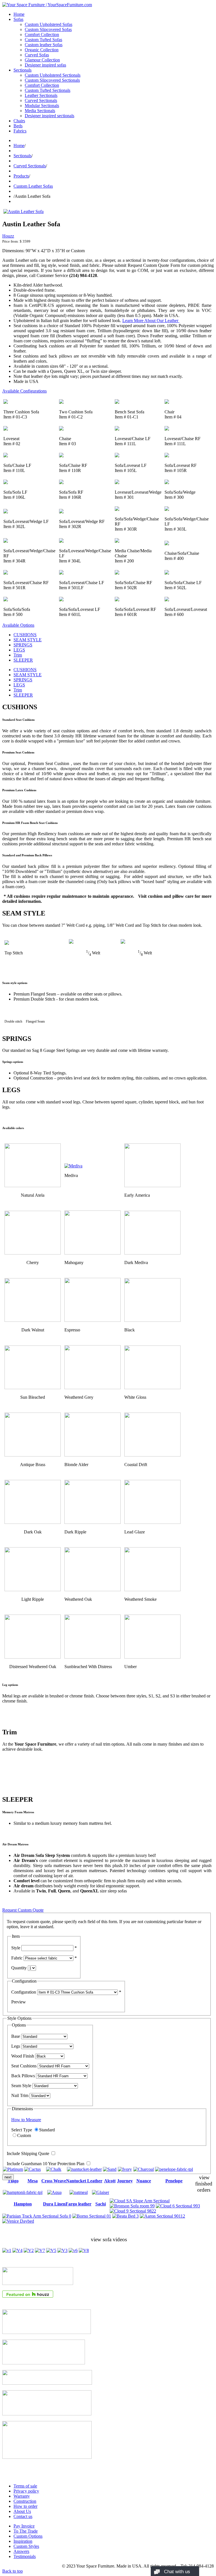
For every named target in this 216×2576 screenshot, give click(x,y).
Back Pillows (23, 2076)
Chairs (19, 121)
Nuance (144, 2181)
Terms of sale (25, 2486)
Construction (25, 2501)
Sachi (101, 2204)
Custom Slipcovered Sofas (48, 29)
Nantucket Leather (84, 2181)
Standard (47, 2130)
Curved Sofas (37, 55)
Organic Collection (42, 50)
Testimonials (25, 2556)
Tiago (13, 2181)
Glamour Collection (42, 60)
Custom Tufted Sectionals (48, 90)
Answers (21, 2551)
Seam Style (21, 2086)
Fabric (17, 1958)
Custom (24, 2135)
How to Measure (26, 2120)
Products (21, 176)
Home (19, 14)
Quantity (19, 1968)
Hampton (23, 2204)
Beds (18, 126)
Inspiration (23, 2541)
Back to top (13, 2571)
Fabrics (20, 131)
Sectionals (22, 70)
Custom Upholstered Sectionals (53, 75)
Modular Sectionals (42, 106)
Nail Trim (20, 2095)
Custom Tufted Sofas (43, 40)
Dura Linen (54, 2204)
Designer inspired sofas (45, 65)
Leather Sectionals (41, 95)
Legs (16, 2046)
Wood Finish (23, 2056)
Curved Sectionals (41, 100)
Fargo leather (78, 2204)
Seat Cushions (24, 2066)
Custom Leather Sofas (33, 186)
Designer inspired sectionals (49, 116)
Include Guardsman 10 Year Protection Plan (46, 2164)
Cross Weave (54, 2181)
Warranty (22, 2496)
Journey (125, 2181)
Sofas (18, 19)
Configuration (24, 1992)
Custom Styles (26, 2546)
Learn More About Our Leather (151, 321)
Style (16, 1948)
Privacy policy (26, 2491)
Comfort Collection (42, 35)
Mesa (33, 2181)
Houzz (8, 236)
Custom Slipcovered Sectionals (52, 80)
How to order (25, 2506)
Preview (19, 2002)
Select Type (22, 2130)
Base (16, 2036)
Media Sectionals (40, 111)
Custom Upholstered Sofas (49, 24)
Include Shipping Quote (28, 2153)
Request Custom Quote (23, 1910)
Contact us (23, 2516)
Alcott (110, 2181)
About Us (22, 2511)
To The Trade (26, 2531)
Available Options (18, 625)
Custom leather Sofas (44, 45)
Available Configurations (24, 391)
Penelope (174, 2181)
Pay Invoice (24, 2526)
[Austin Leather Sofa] (23, 211)
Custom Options (28, 2536)
